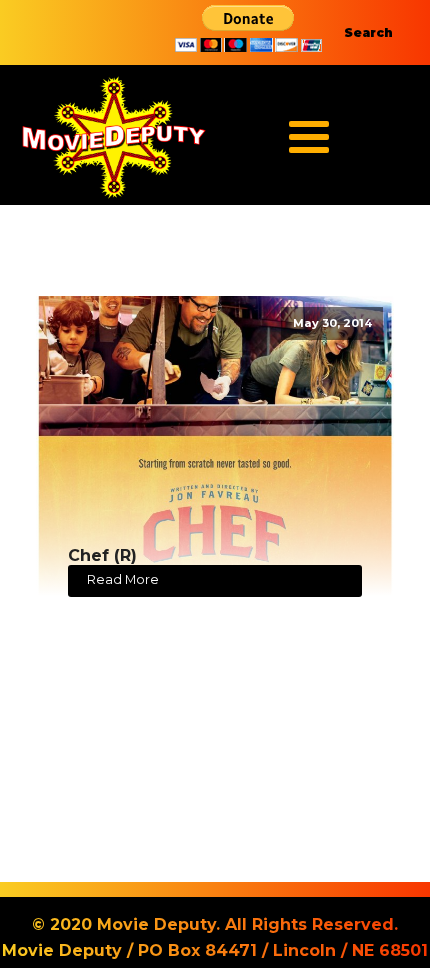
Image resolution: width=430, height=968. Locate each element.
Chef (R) (102, 555)
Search (368, 32)
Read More (123, 579)
